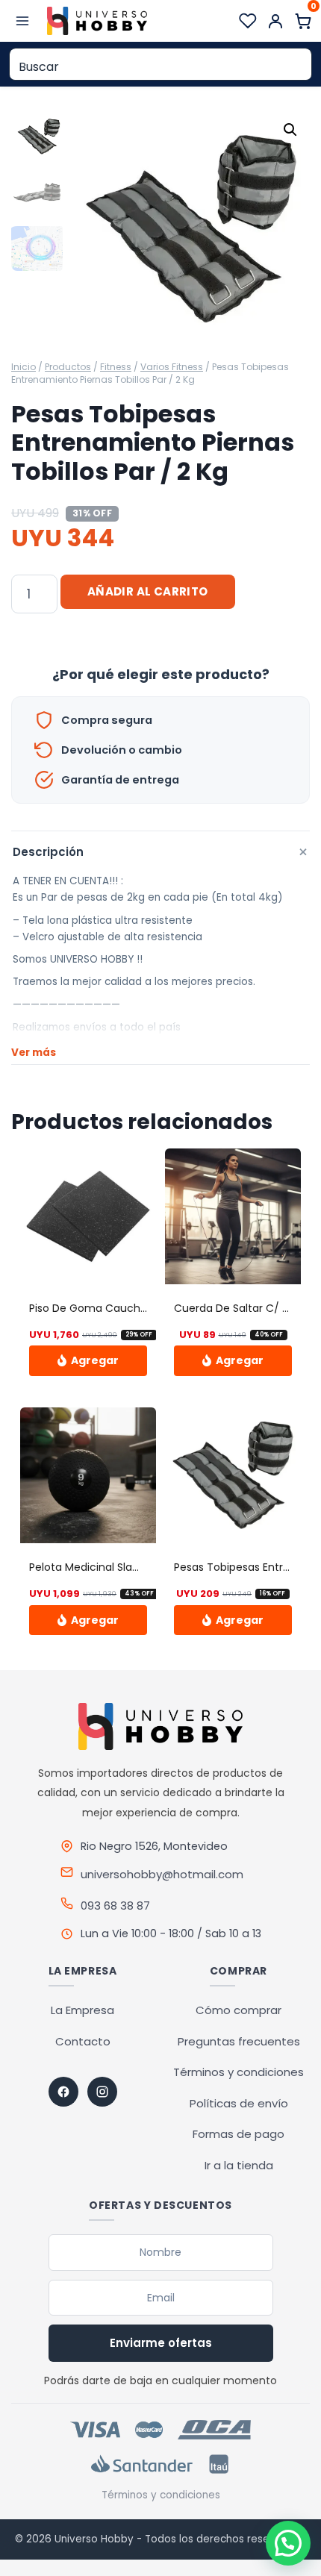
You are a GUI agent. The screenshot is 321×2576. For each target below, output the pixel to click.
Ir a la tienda (239, 2165)
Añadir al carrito (148, 591)
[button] (290, 130)
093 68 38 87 (115, 1906)
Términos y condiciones (239, 2072)
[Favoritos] (248, 21)
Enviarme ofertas (161, 2343)
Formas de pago (239, 2134)
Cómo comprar (239, 2010)
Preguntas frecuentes (239, 2041)
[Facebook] (63, 2092)
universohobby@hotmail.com (162, 1874)
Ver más (34, 1053)
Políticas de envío (239, 2103)
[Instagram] (102, 2092)
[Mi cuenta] (275, 21)
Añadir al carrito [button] (88, 1360)
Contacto (83, 2041)
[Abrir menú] (23, 21)
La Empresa (82, 2010)
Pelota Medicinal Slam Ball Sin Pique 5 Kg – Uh (146, 1567)
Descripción (161, 853)
